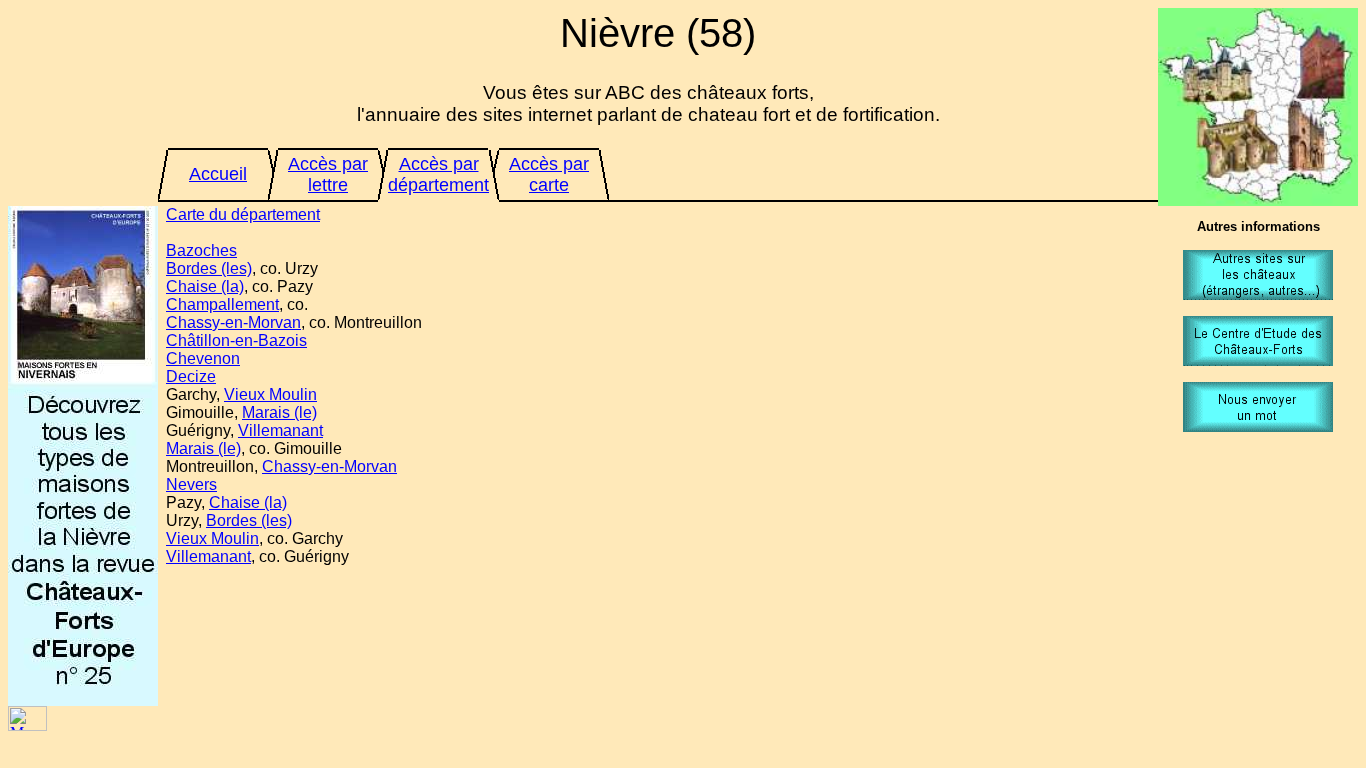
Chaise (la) (205, 286)
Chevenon (203, 358)
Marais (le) (279, 412)
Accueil (218, 174)
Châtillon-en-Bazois (236, 340)
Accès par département (438, 174)
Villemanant (280, 430)
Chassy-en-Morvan (233, 322)
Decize (191, 376)
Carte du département (243, 214)
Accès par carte (549, 174)
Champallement (222, 304)
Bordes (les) (209, 268)
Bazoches (201, 250)
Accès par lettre (328, 174)
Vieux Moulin (270, 394)
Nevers (191, 484)
